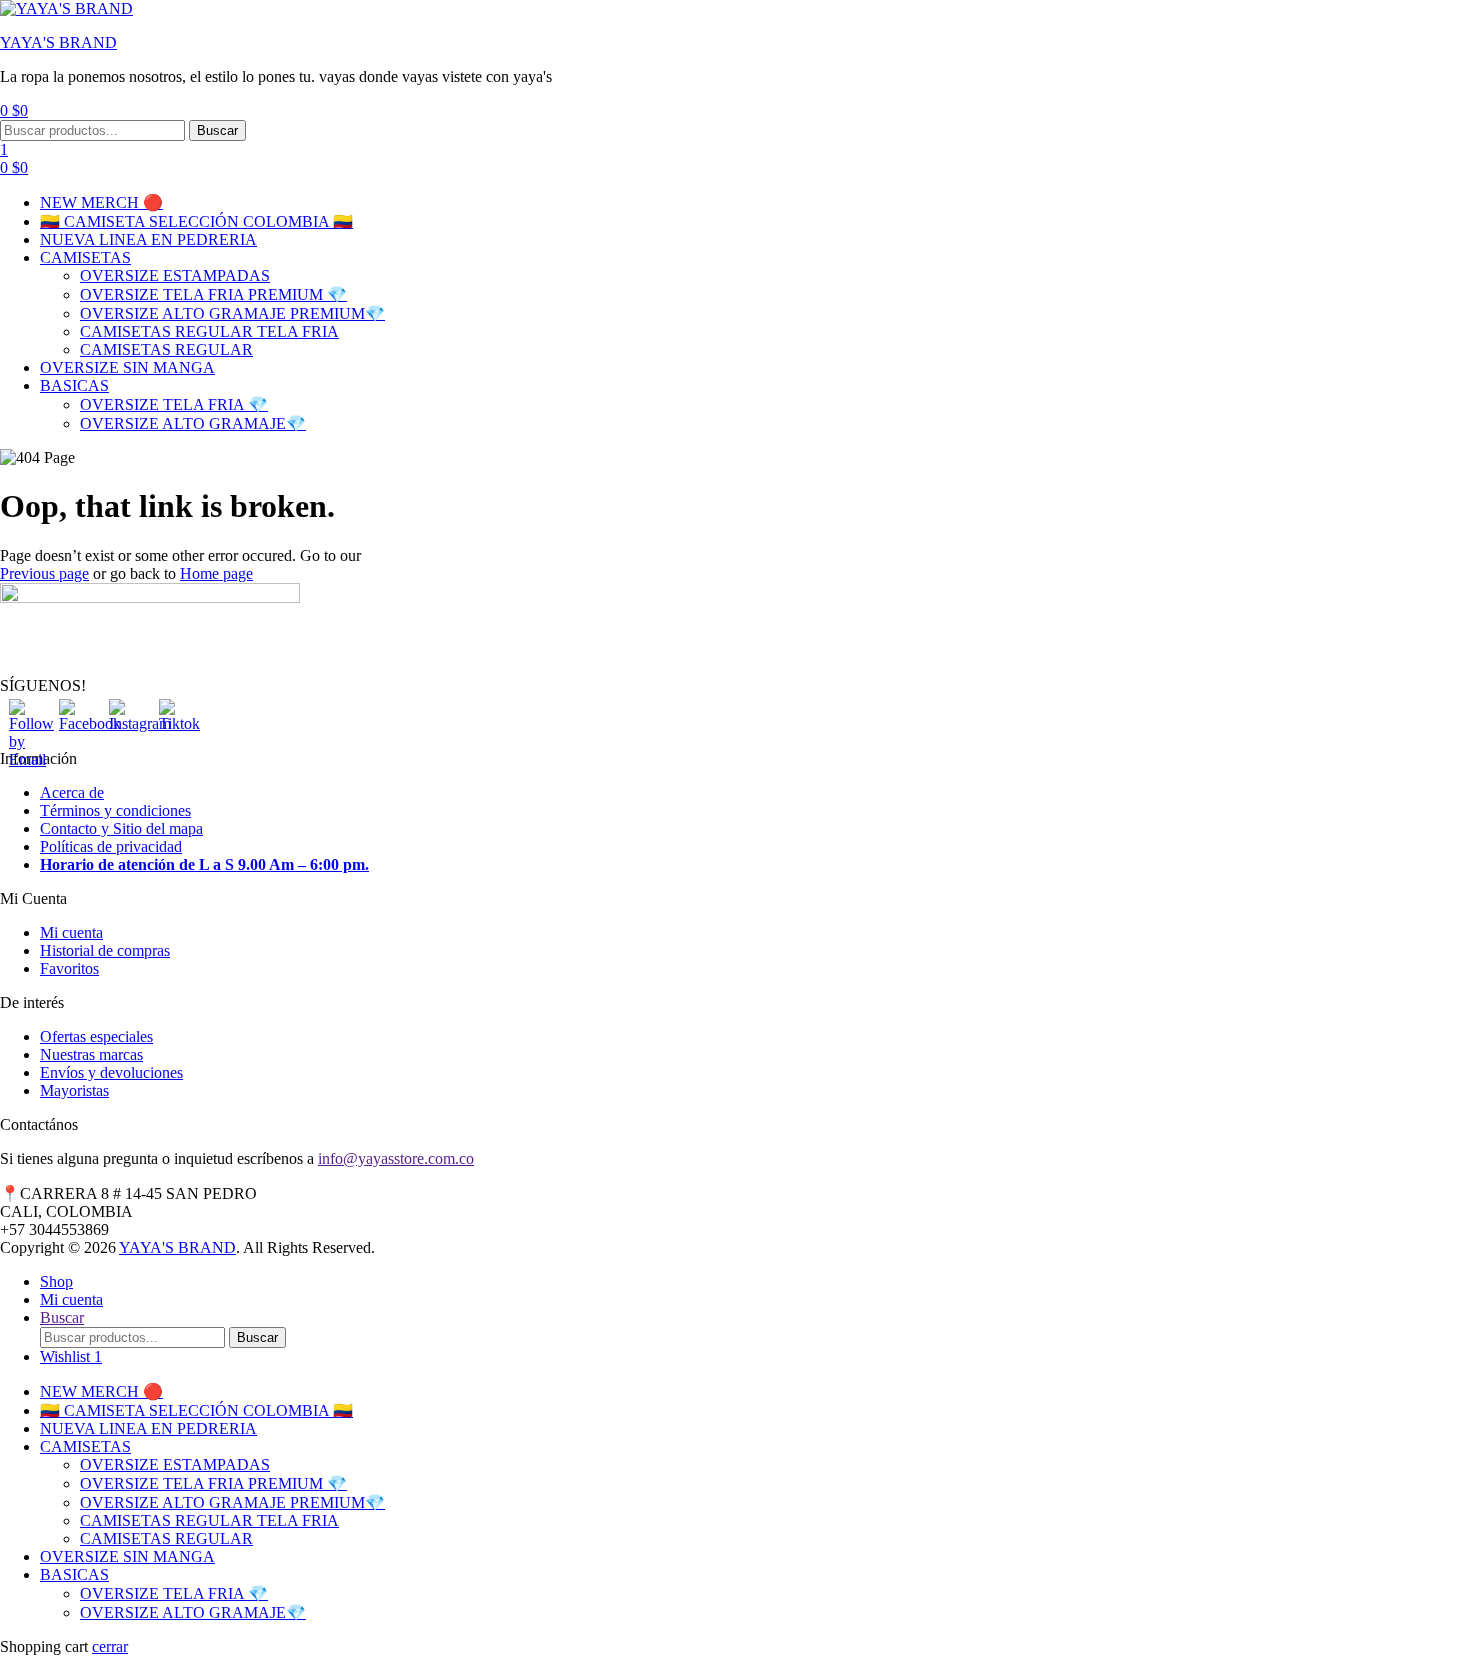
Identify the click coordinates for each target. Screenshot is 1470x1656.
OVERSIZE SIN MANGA (127, 367)
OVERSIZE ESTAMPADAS (175, 275)
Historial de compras (105, 950)
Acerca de (72, 792)
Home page (216, 573)
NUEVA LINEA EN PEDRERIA (148, 239)
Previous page (44, 573)
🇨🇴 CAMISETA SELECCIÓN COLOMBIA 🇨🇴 (196, 221)
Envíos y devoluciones (111, 1072)
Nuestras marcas (91, 1054)
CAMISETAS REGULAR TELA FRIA (209, 331)
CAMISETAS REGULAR (166, 349)
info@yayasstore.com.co (396, 1158)
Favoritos (69, 968)
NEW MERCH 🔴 (101, 202)
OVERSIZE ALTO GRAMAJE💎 (193, 423)
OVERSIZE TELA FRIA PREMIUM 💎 (213, 294)
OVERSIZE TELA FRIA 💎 (174, 404)
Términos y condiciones (115, 810)
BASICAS (74, 385)
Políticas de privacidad (111, 846)
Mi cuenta (71, 932)
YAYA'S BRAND (58, 42)
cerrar (110, 1646)
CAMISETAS (85, 257)
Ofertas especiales (96, 1036)
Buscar (217, 130)
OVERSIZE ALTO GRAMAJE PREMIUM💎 (232, 313)
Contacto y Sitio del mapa (121, 828)
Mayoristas (74, 1090)
